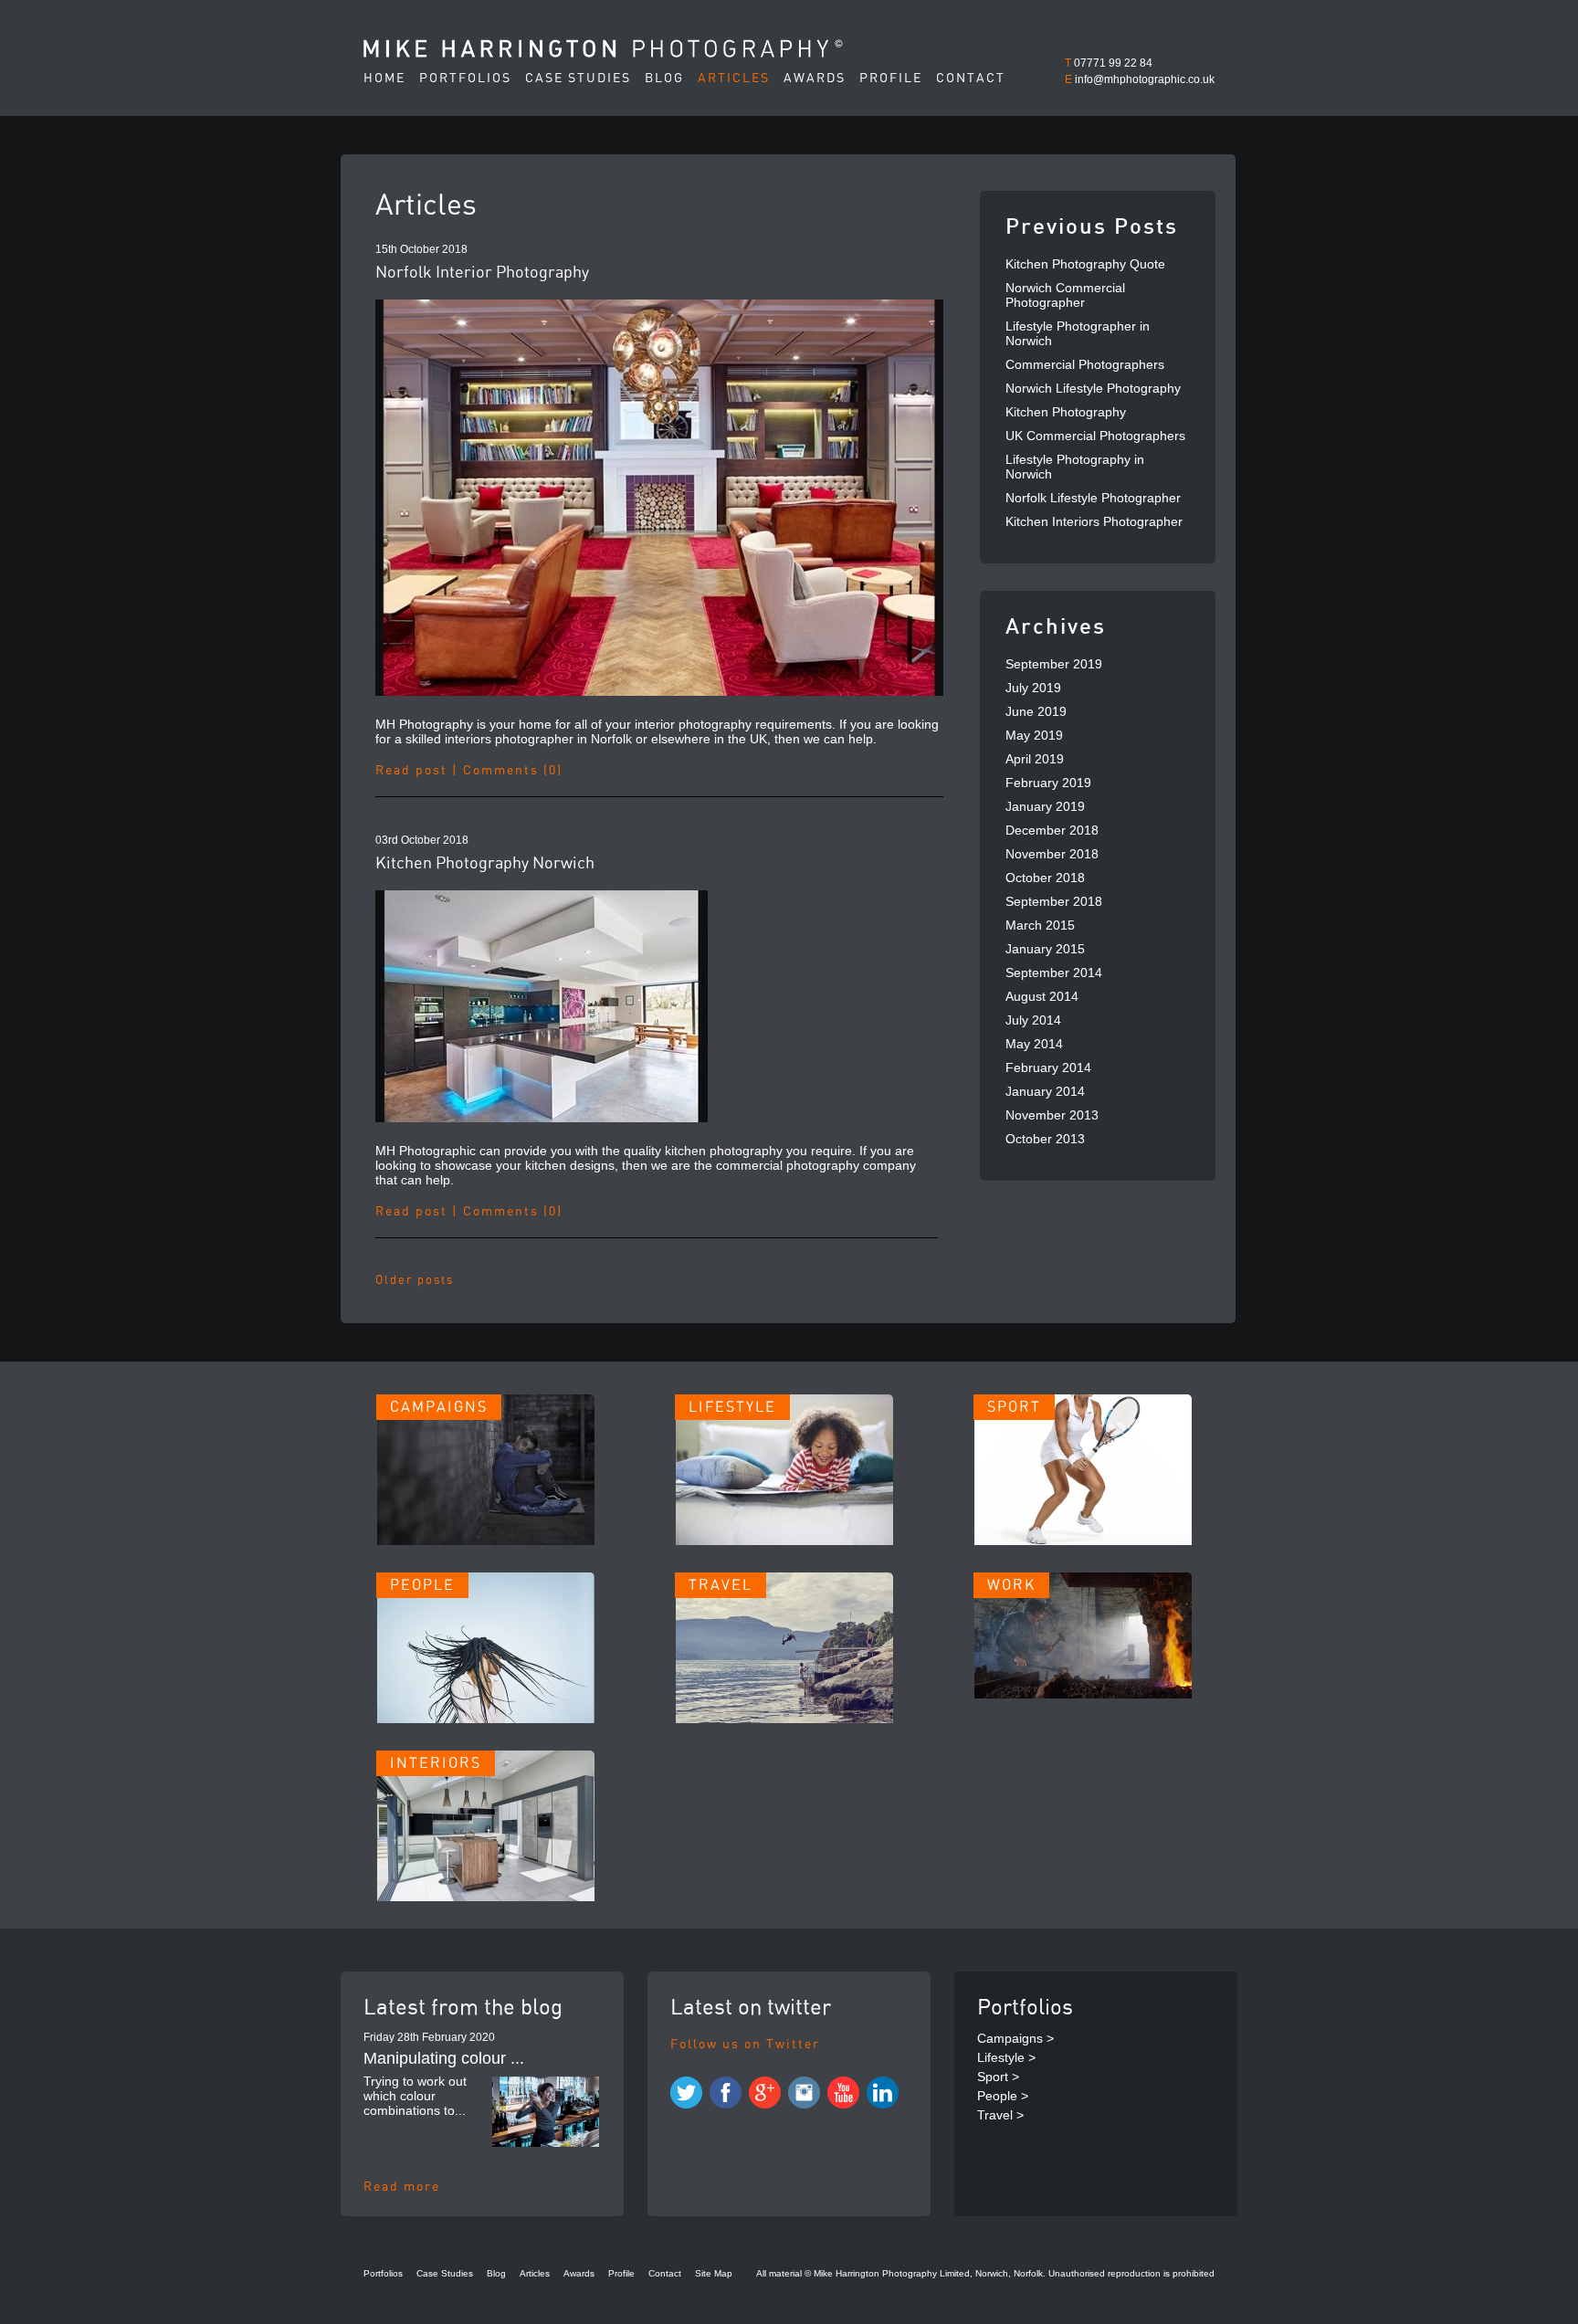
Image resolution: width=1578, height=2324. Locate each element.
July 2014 (1033, 1020)
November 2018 (1052, 854)
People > (1003, 2096)
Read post (411, 771)
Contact (971, 79)
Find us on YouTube (843, 2093)
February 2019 (1048, 783)
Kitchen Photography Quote (1085, 264)
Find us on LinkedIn (883, 2093)
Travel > (1000, 2115)
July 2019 (1033, 688)
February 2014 (1048, 1067)
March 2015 (1040, 925)
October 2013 (1045, 1139)
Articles (734, 79)
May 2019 (1034, 735)
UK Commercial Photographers (1095, 436)
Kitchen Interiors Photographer (1094, 521)
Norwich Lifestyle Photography (1093, 388)
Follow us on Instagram (804, 2093)
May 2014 (1034, 1044)
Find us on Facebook (726, 2093)
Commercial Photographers (1085, 364)
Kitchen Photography (1066, 412)
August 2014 (1042, 996)
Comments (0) (513, 771)
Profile (891, 79)
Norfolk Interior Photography (482, 273)
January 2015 (1045, 949)
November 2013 (1052, 1115)
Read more (402, 2187)
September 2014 (1054, 973)
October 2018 (1045, 878)
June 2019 (1036, 711)
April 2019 (1035, 759)
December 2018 (1052, 830)
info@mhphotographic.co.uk (1145, 79)
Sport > (998, 2077)
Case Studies (578, 79)
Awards (815, 79)
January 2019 (1045, 806)
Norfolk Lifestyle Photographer (1093, 498)
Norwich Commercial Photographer (1065, 295)
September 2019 (1054, 664)
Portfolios (465, 79)
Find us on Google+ (765, 2093)
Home (384, 79)
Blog (664, 79)
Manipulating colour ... (444, 2058)
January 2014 (1045, 1091)
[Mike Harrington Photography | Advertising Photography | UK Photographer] (603, 48)
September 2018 (1054, 901)
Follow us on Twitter (745, 2045)
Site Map (714, 2273)
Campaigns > (1015, 2038)
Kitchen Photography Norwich (485, 864)
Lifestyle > (1006, 2057)
